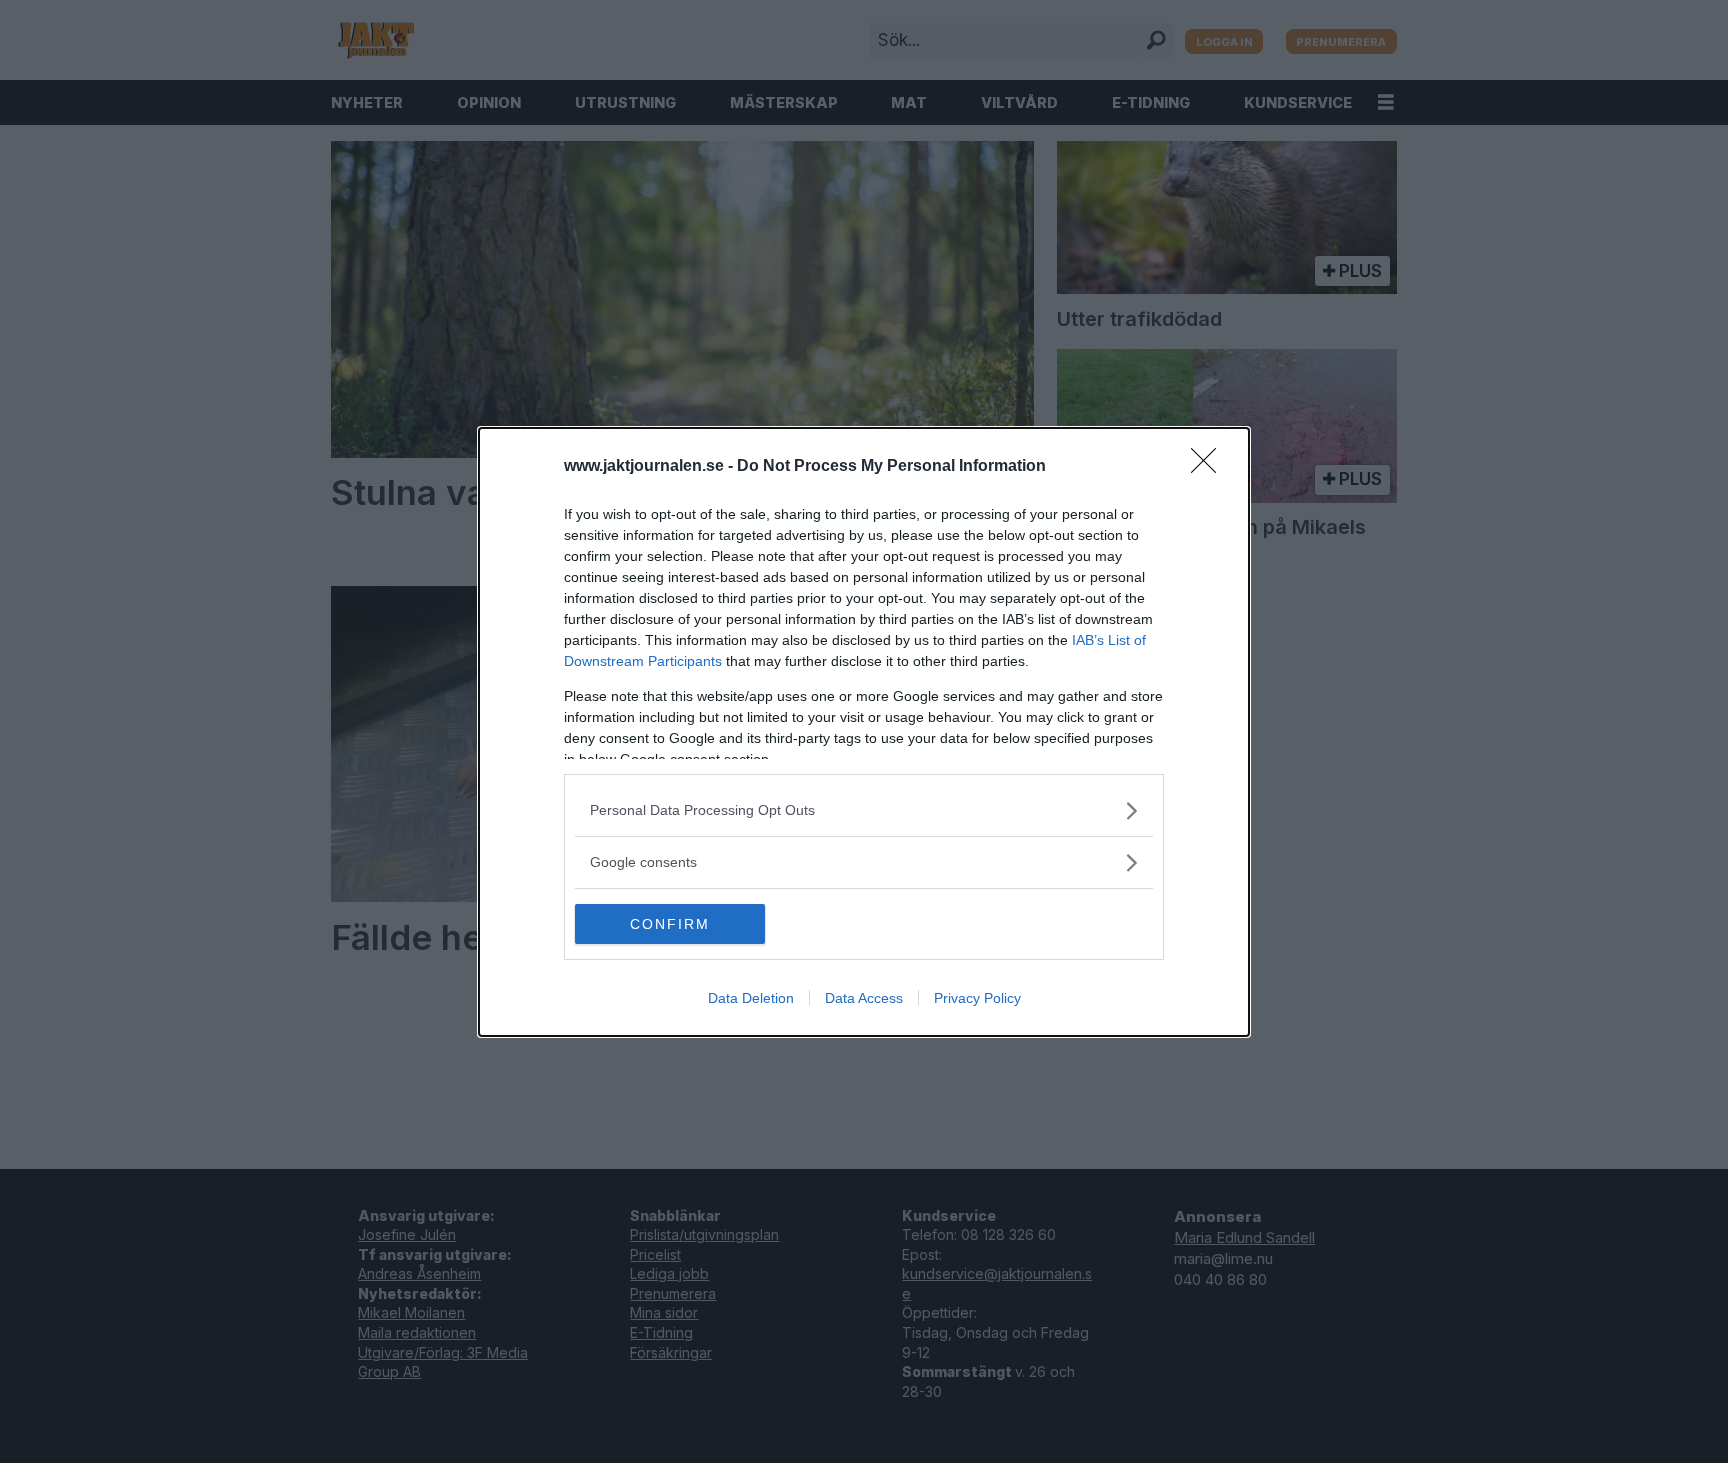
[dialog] (864, 732)
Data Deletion (751, 998)
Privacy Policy (977, 998)
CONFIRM (670, 924)
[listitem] (864, 810)
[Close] (1210, 467)
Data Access (864, 998)
